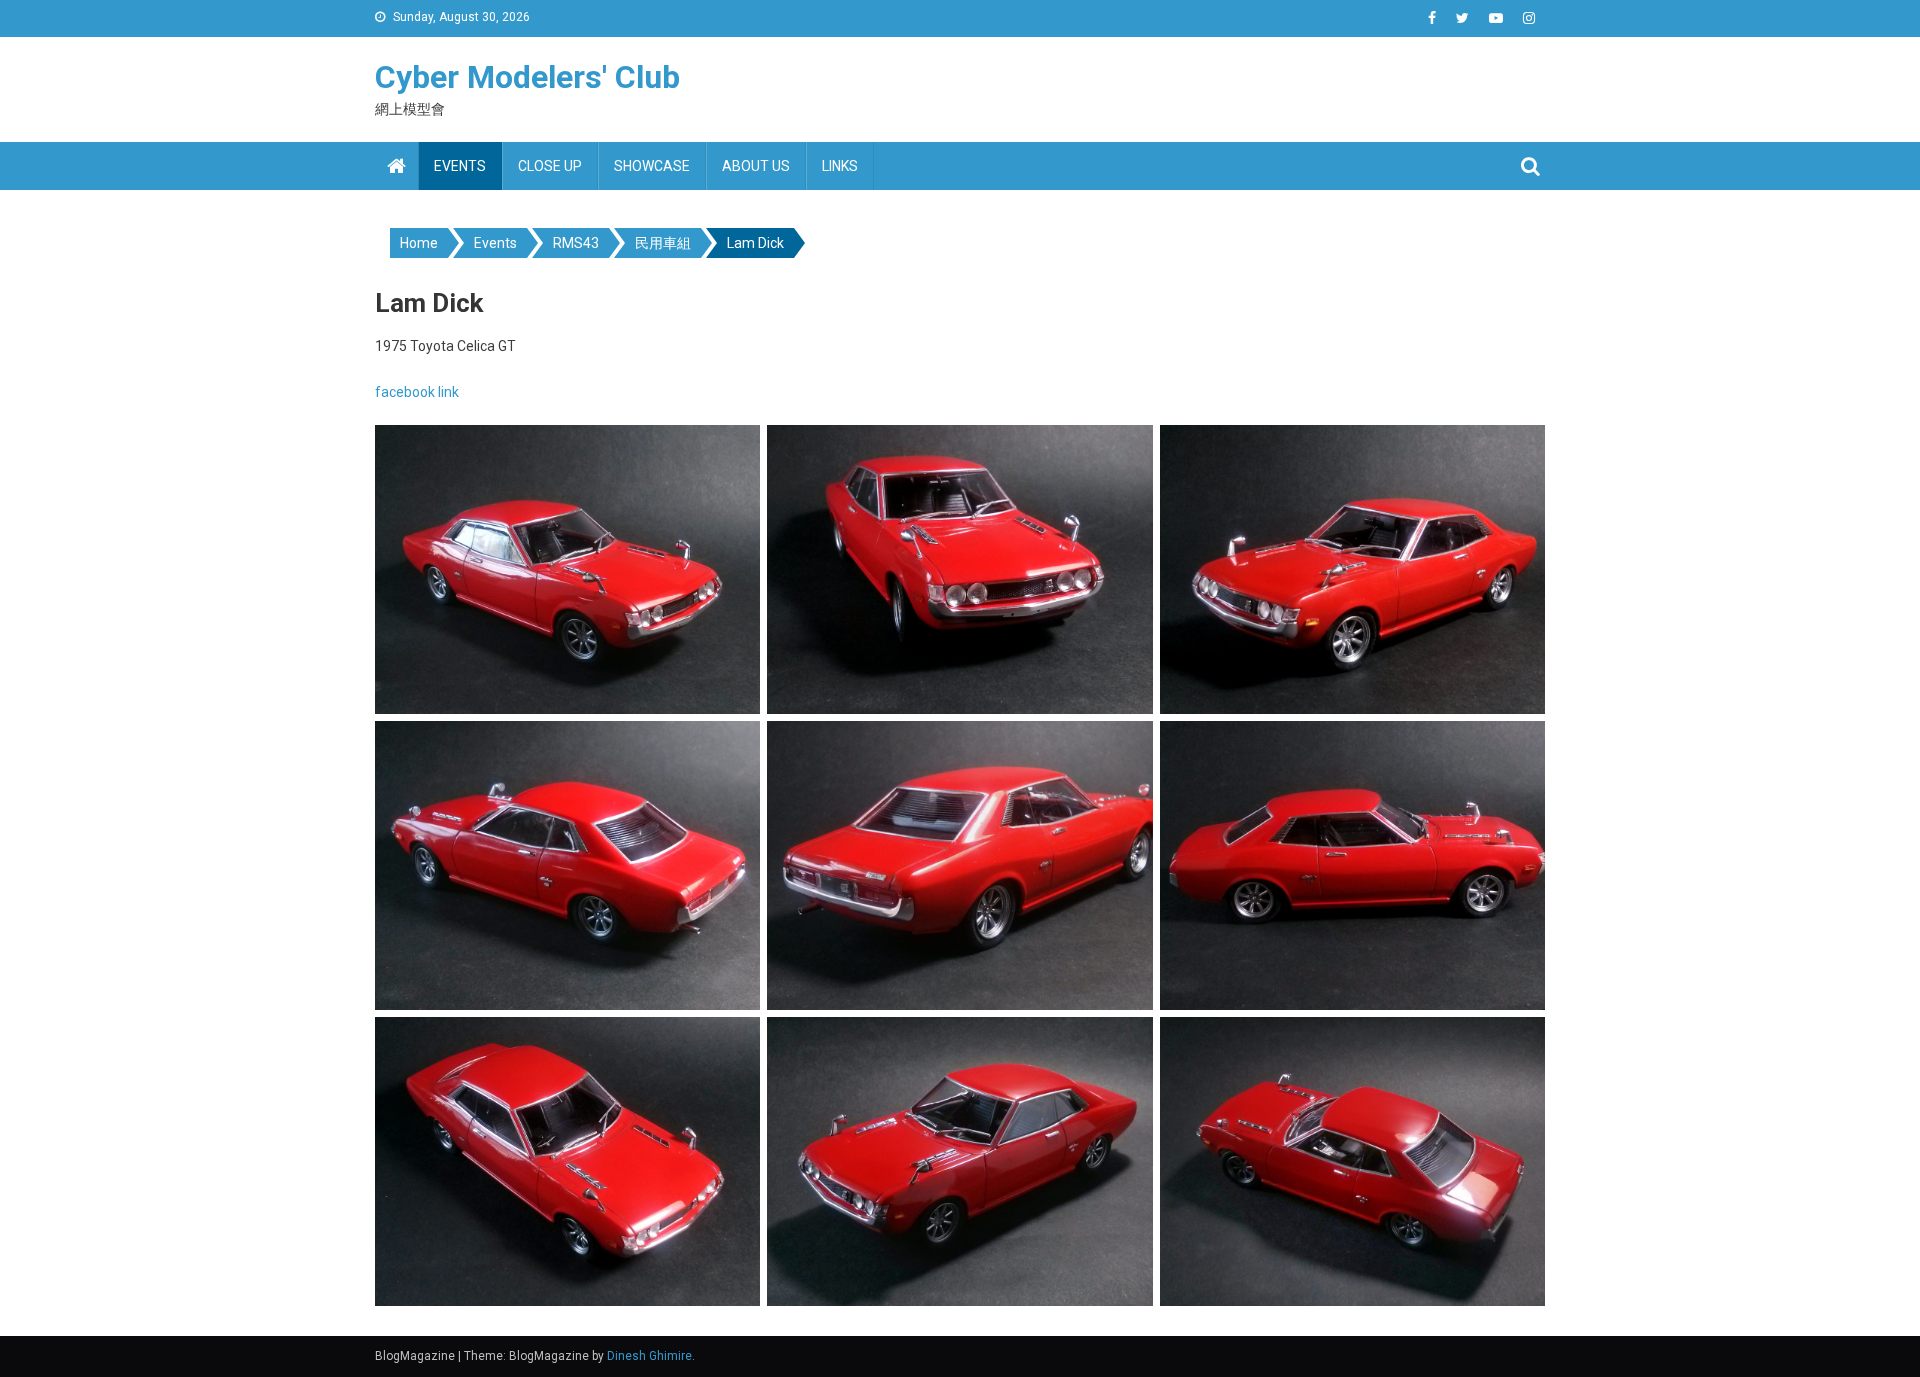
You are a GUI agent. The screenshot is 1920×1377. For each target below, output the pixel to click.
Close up (550, 166)
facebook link (417, 392)
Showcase (652, 166)
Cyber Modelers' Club (527, 77)
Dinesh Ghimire (649, 1356)
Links (840, 166)
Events (460, 166)
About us (756, 166)
